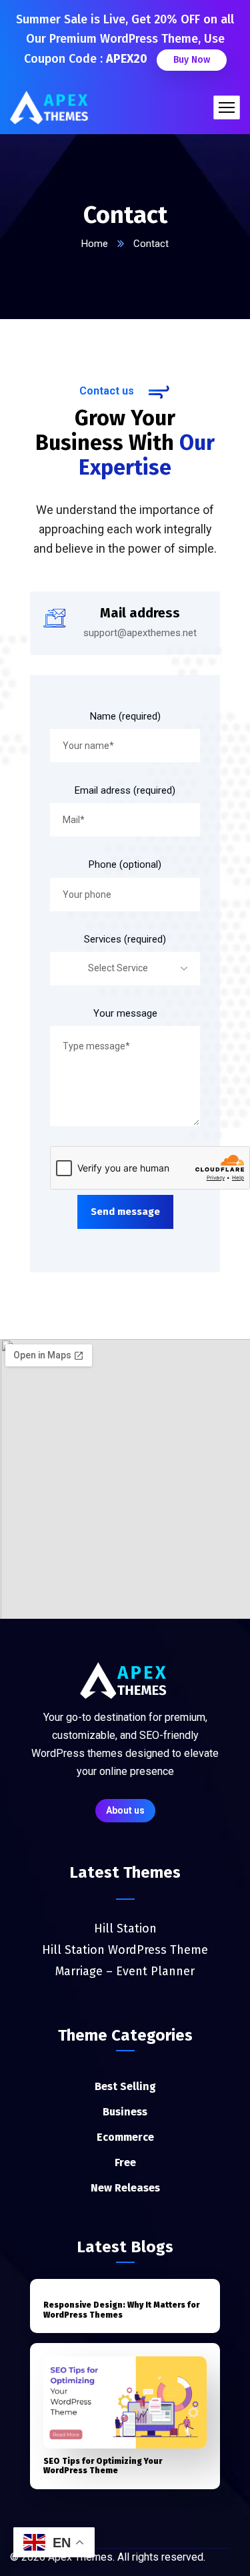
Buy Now (192, 60)
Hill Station (125, 1928)
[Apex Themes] (51, 107)
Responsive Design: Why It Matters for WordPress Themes (121, 2310)
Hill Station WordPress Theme (125, 1950)
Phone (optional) (125, 864)
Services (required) (125, 939)
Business (125, 2112)
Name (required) (125, 716)
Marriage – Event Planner (125, 1971)
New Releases (125, 2188)
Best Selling (125, 2086)
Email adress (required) (125, 790)
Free (125, 2162)
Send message (125, 1212)
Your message (125, 1013)
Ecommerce (125, 2137)
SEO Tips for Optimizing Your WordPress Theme (103, 2466)
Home (95, 244)
